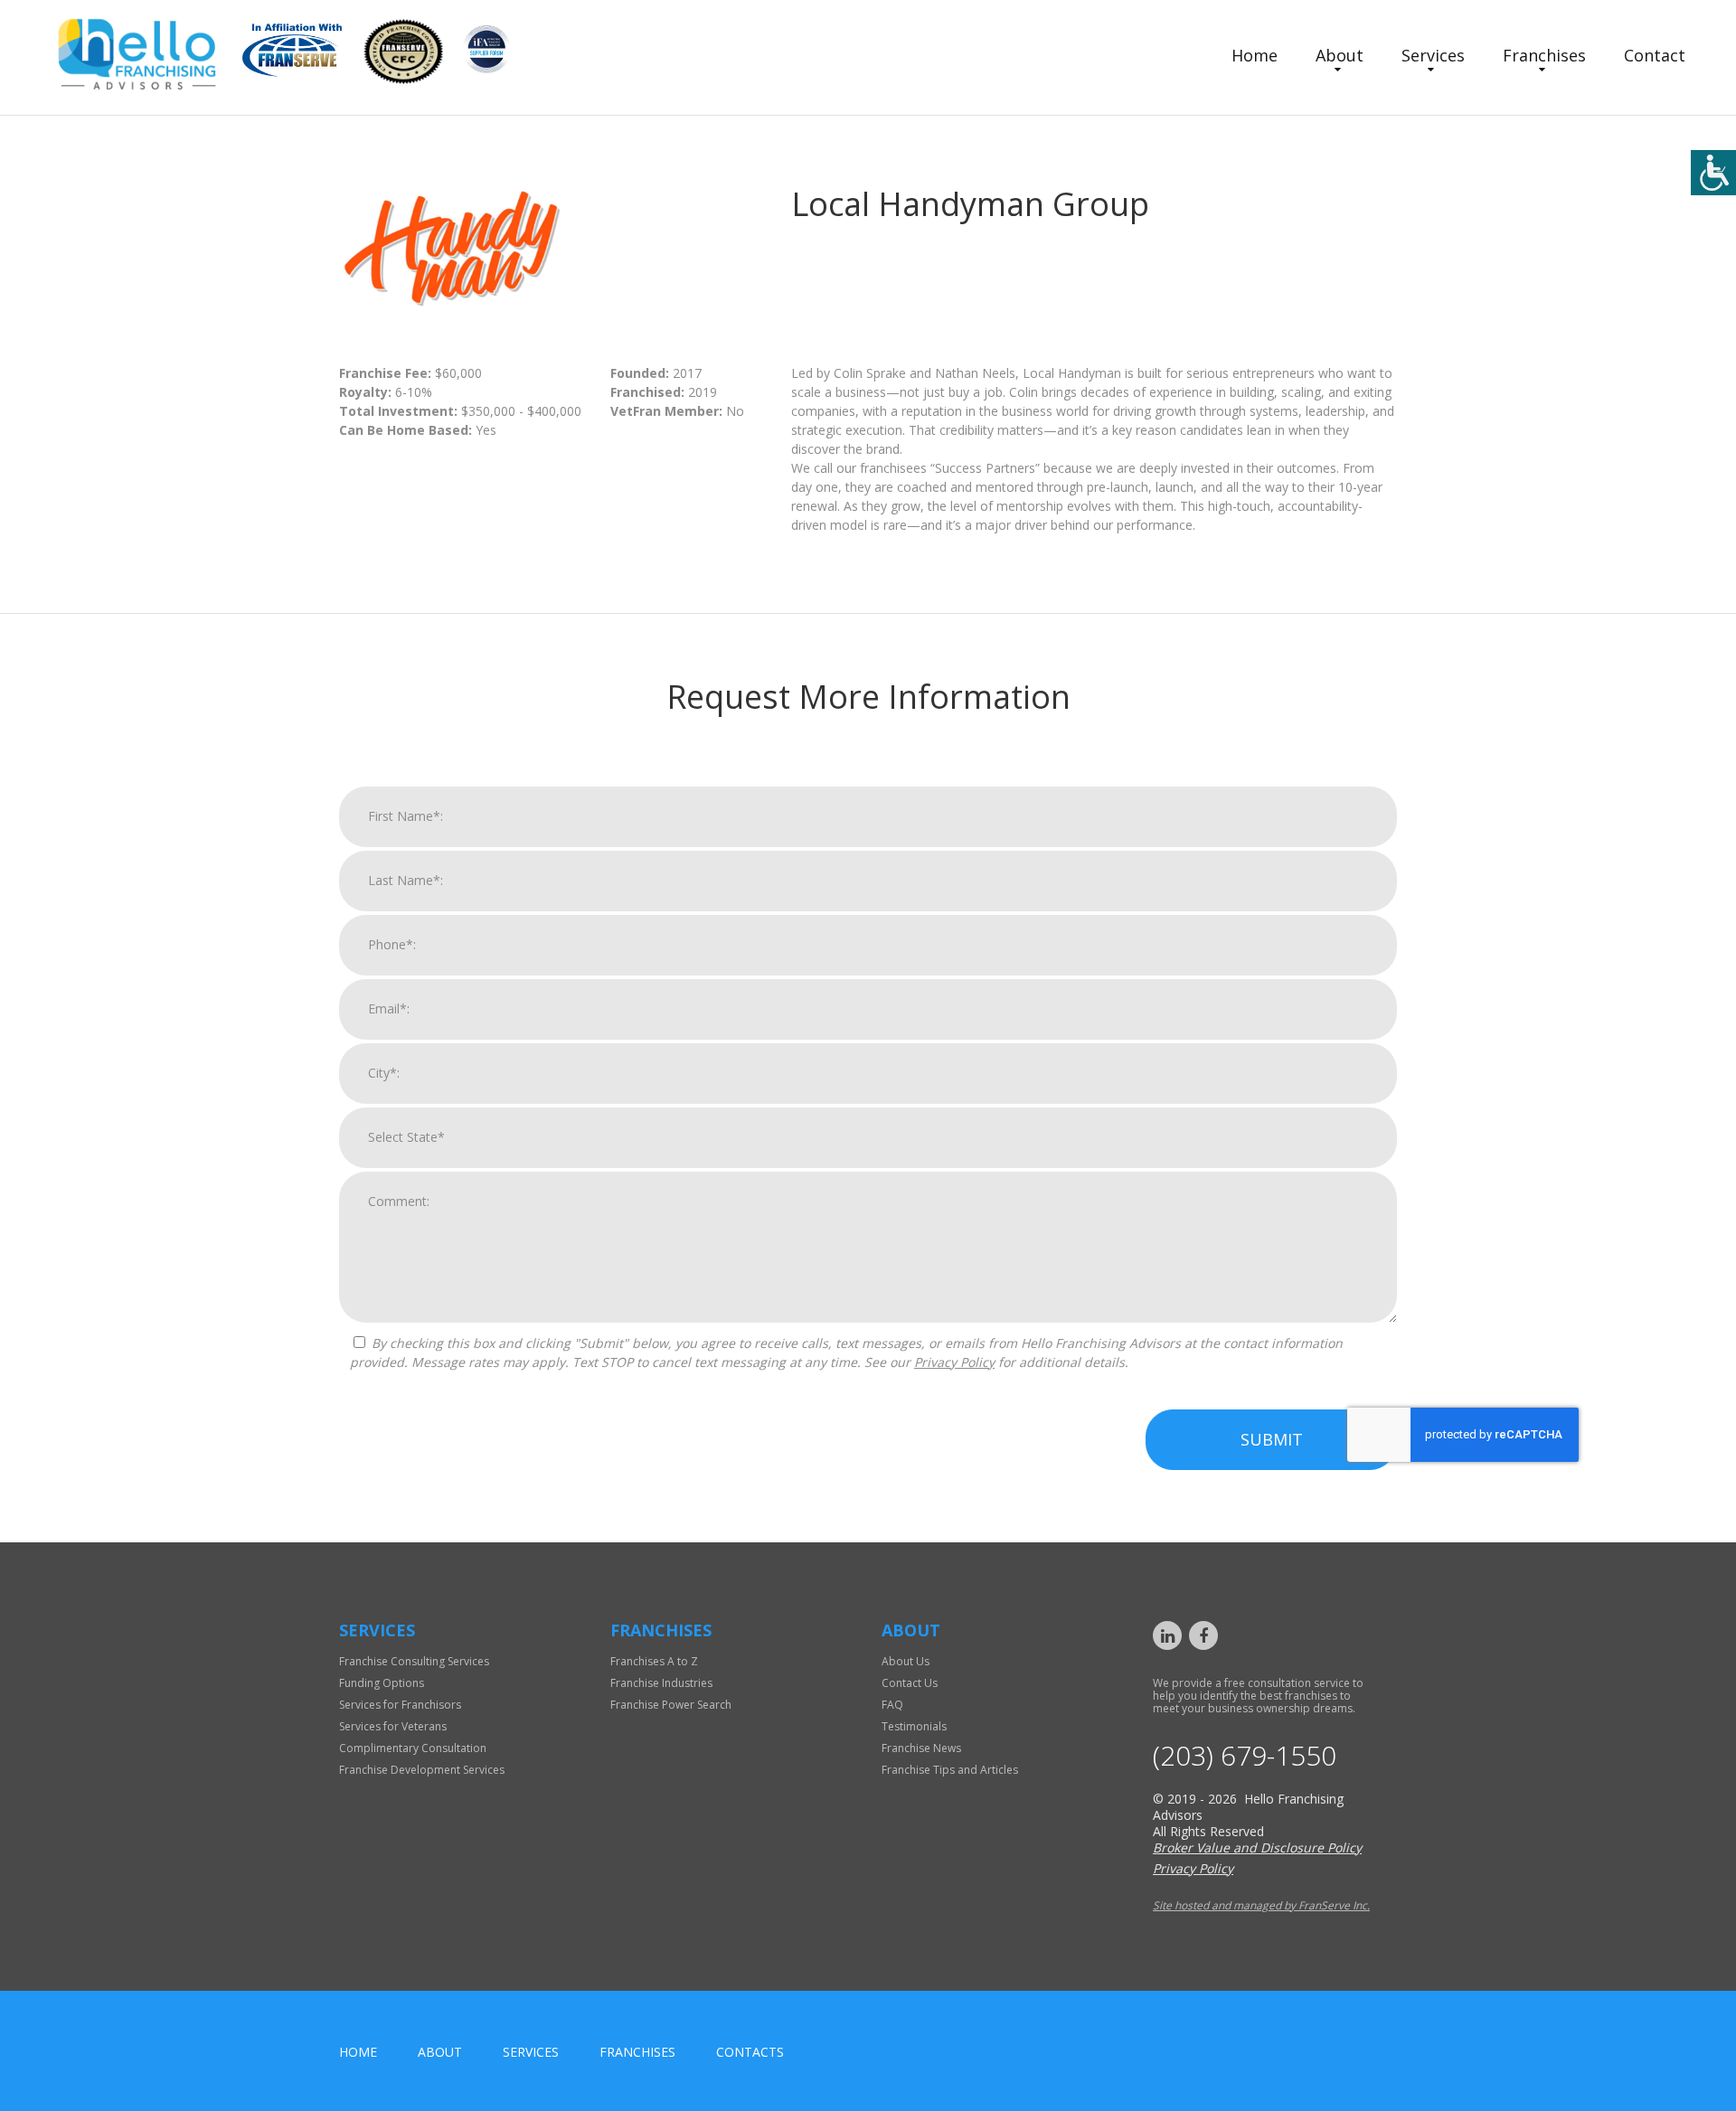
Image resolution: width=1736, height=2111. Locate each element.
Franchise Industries (661, 1683)
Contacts (750, 2052)
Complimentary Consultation (413, 1748)
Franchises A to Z (654, 1661)
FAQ (892, 1705)
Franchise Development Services (422, 1770)
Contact (1655, 55)
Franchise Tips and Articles (950, 1770)
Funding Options (382, 1683)
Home (1255, 55)
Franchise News (921, 1748)
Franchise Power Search (671, 1705)
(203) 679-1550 (1245, 1756)
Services (1433, 55)
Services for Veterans (393, 1726)
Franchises (1544, 55)
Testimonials (914, 1726)
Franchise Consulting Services (414, 1661)
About (1340, 55)
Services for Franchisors (400, 1705)
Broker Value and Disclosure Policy (1257, 1847)
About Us (906, 1661)
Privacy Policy (954, 1362)
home (358, 2052)
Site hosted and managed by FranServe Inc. (1261, 1905)
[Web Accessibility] (1713, 173)
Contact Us (910, 1683)
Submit (1272, 1439)
